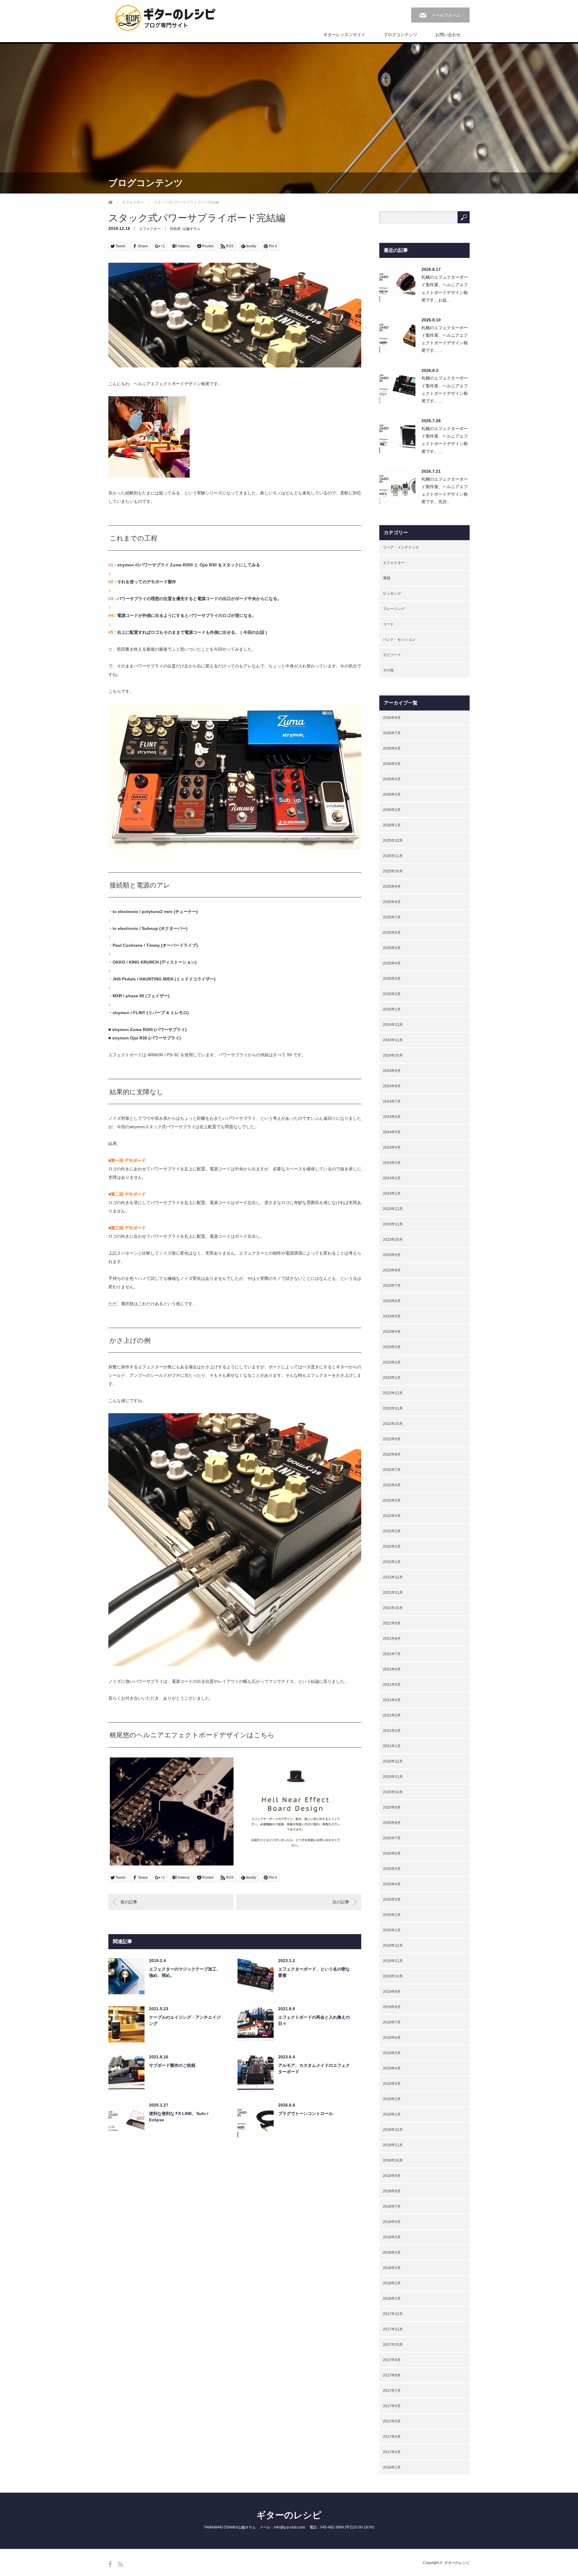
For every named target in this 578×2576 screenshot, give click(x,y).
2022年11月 (393, 1408)
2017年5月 (392, 2421)
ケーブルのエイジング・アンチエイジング (185, 2020)
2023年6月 (392, 1301)
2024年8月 (392, 1086)
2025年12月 (393, 841)
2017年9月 (392, 2360)
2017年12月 (393, 2314)
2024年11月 (393, 1040)
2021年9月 (392, 1623)
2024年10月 (393, 1055)
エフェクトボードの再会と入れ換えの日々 (314, 2020)
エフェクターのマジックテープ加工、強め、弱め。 (185, 1972)
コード (388, 624)
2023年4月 (392, 1332)
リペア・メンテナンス (401, 547)
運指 (387, 578)
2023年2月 (392, 1362)
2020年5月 (392, 1869)
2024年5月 (392, 1132)
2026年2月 (392, 810)
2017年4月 (392, 2437)
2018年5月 (392, 2237)
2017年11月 (393, 2329)
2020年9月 (392, 1807)
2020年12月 (393, 1761)
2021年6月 (392, 1669)
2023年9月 (392, 1255)
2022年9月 (392, 1439)
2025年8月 (392, 902)
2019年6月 (392, 2038)
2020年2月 (392, 1915)
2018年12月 (393, 2130)
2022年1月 (392, 1562)
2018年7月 (392, 2206)
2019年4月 (392, 2068)
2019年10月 (393, 1976)
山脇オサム (191, 229)
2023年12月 (393, 1209)
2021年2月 (392, 1731)
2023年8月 (392, 1270)
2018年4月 (392, 2252)
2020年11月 (393, 1777)
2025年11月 (393, 856)
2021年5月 (392, 1685)
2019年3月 (392, 2084)
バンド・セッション (399, 639)
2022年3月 (392, 1531)
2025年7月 (392, 917)
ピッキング (392, 593)
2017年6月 (392, 2406)
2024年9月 (392, 1071)
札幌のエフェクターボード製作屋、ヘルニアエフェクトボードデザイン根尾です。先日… (445, 491)
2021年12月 (393, 1577)
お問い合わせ (448, 35)
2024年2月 (392, 1178)
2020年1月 (392, 1930)
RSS (121, 2564)
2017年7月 (392, 2391)
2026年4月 (392, 779)
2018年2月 (392, 2283)
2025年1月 (392, 1009)
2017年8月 (392, 2375)
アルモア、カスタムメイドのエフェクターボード (314, 2068)
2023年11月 (393, 1224)
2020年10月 (393, 1792)
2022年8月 (392, 1454)
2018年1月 (392, 2299)
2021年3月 (392, 1715)
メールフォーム (446, 15)
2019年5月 (392, 2053)
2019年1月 (392, 2114)
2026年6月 (392, 748)
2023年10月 (393, 1240)
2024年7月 (392, 1101)
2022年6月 (392, 1485)
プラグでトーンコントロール (306, 2113)
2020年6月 (392, 1853)
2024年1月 (392, 1194)
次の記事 (341, 1902)
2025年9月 (392, 887)
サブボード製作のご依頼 (172, 2065)
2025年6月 (392, 933)
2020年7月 (392, 1838)
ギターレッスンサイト (344, 35)
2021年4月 (392, 1700)
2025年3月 (392, 979)
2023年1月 (392, 1378)
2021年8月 (392, 1639)
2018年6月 (392, 2222)
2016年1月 (392, 2467)
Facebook (110, 2564)
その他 (388, 670)
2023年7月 (392, 1286)
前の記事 (129, 1902)
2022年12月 (393, 1393)
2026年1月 (392, 825)
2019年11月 (393, 1961)
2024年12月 (393, 1025)
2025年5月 (392, 948)
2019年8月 (392, 2007)
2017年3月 (392, 2452)
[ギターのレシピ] (166, 18)
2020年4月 (392, 1884)
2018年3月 (392, 2268)
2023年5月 (392, 1316)
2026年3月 (392, 794)
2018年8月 (392, 2191)
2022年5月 (392, 1500)
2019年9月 (392, 1992)
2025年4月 (392, 963)
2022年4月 (392, 1516)
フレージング (394, 609)
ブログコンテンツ (400, 35)
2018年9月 (392, 2176)
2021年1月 (392, 1746)
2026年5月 (392, 764)
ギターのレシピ (289, 2515)
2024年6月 (392, 1117)
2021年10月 (393, 1608)
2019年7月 (392, 2022)
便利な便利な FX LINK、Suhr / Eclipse (179, 2117)
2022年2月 (392, 1547)
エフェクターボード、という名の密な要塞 (314, 1972)
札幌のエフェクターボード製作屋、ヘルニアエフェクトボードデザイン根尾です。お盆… (445, 289)
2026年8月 (392, 718)
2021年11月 (393, 1593)
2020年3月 (392, 1899)
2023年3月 (392, 1347)
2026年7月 (392, 733)
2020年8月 (392, 1823)
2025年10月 (393, 871)
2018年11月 (393, 2145)
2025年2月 (392, 994)
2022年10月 (393, 1424)
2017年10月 (393, 2345)
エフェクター (133, 202)
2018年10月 (393, 2160)
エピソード (392, 655)
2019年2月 (392, 2099)
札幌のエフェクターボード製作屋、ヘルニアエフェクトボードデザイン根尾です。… (445, 339)
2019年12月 (393, 1946)
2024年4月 (392, 1147)
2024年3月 (392, 1163)
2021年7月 (392, 1654)
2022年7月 (392, 1470)
